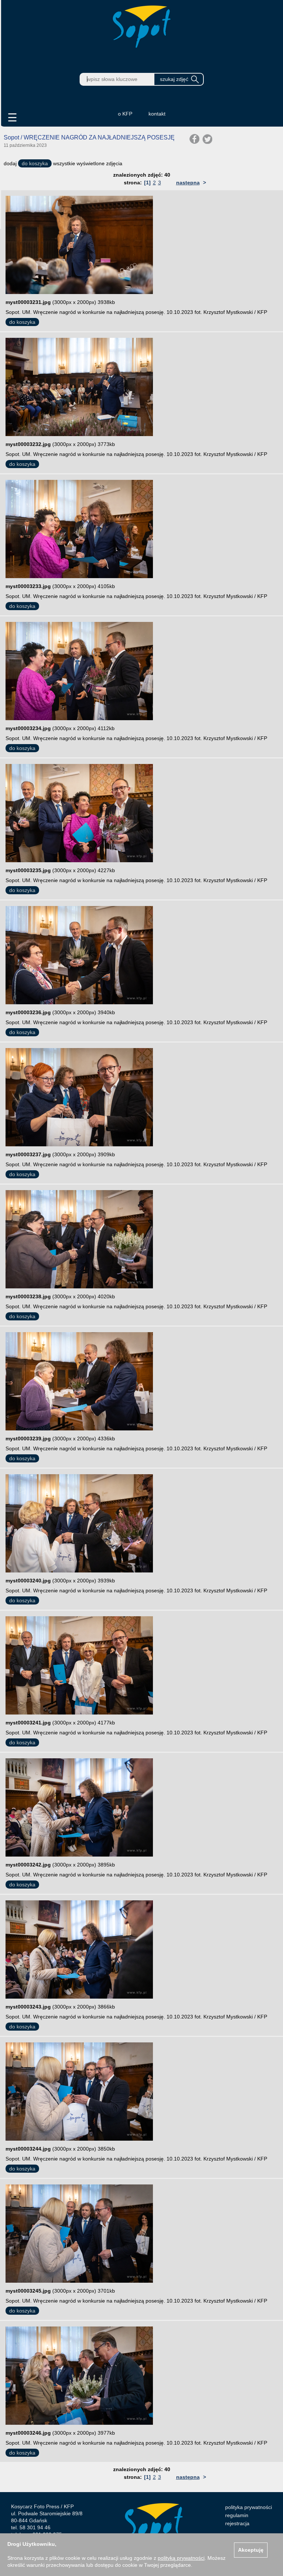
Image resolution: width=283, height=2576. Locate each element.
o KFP (125, 114)
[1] (147, 183)
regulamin (237, 2515)
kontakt (157, 114)
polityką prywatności (181, 2558)
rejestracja (237, 2523)
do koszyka (35, 163)
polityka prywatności (249, 2507)
